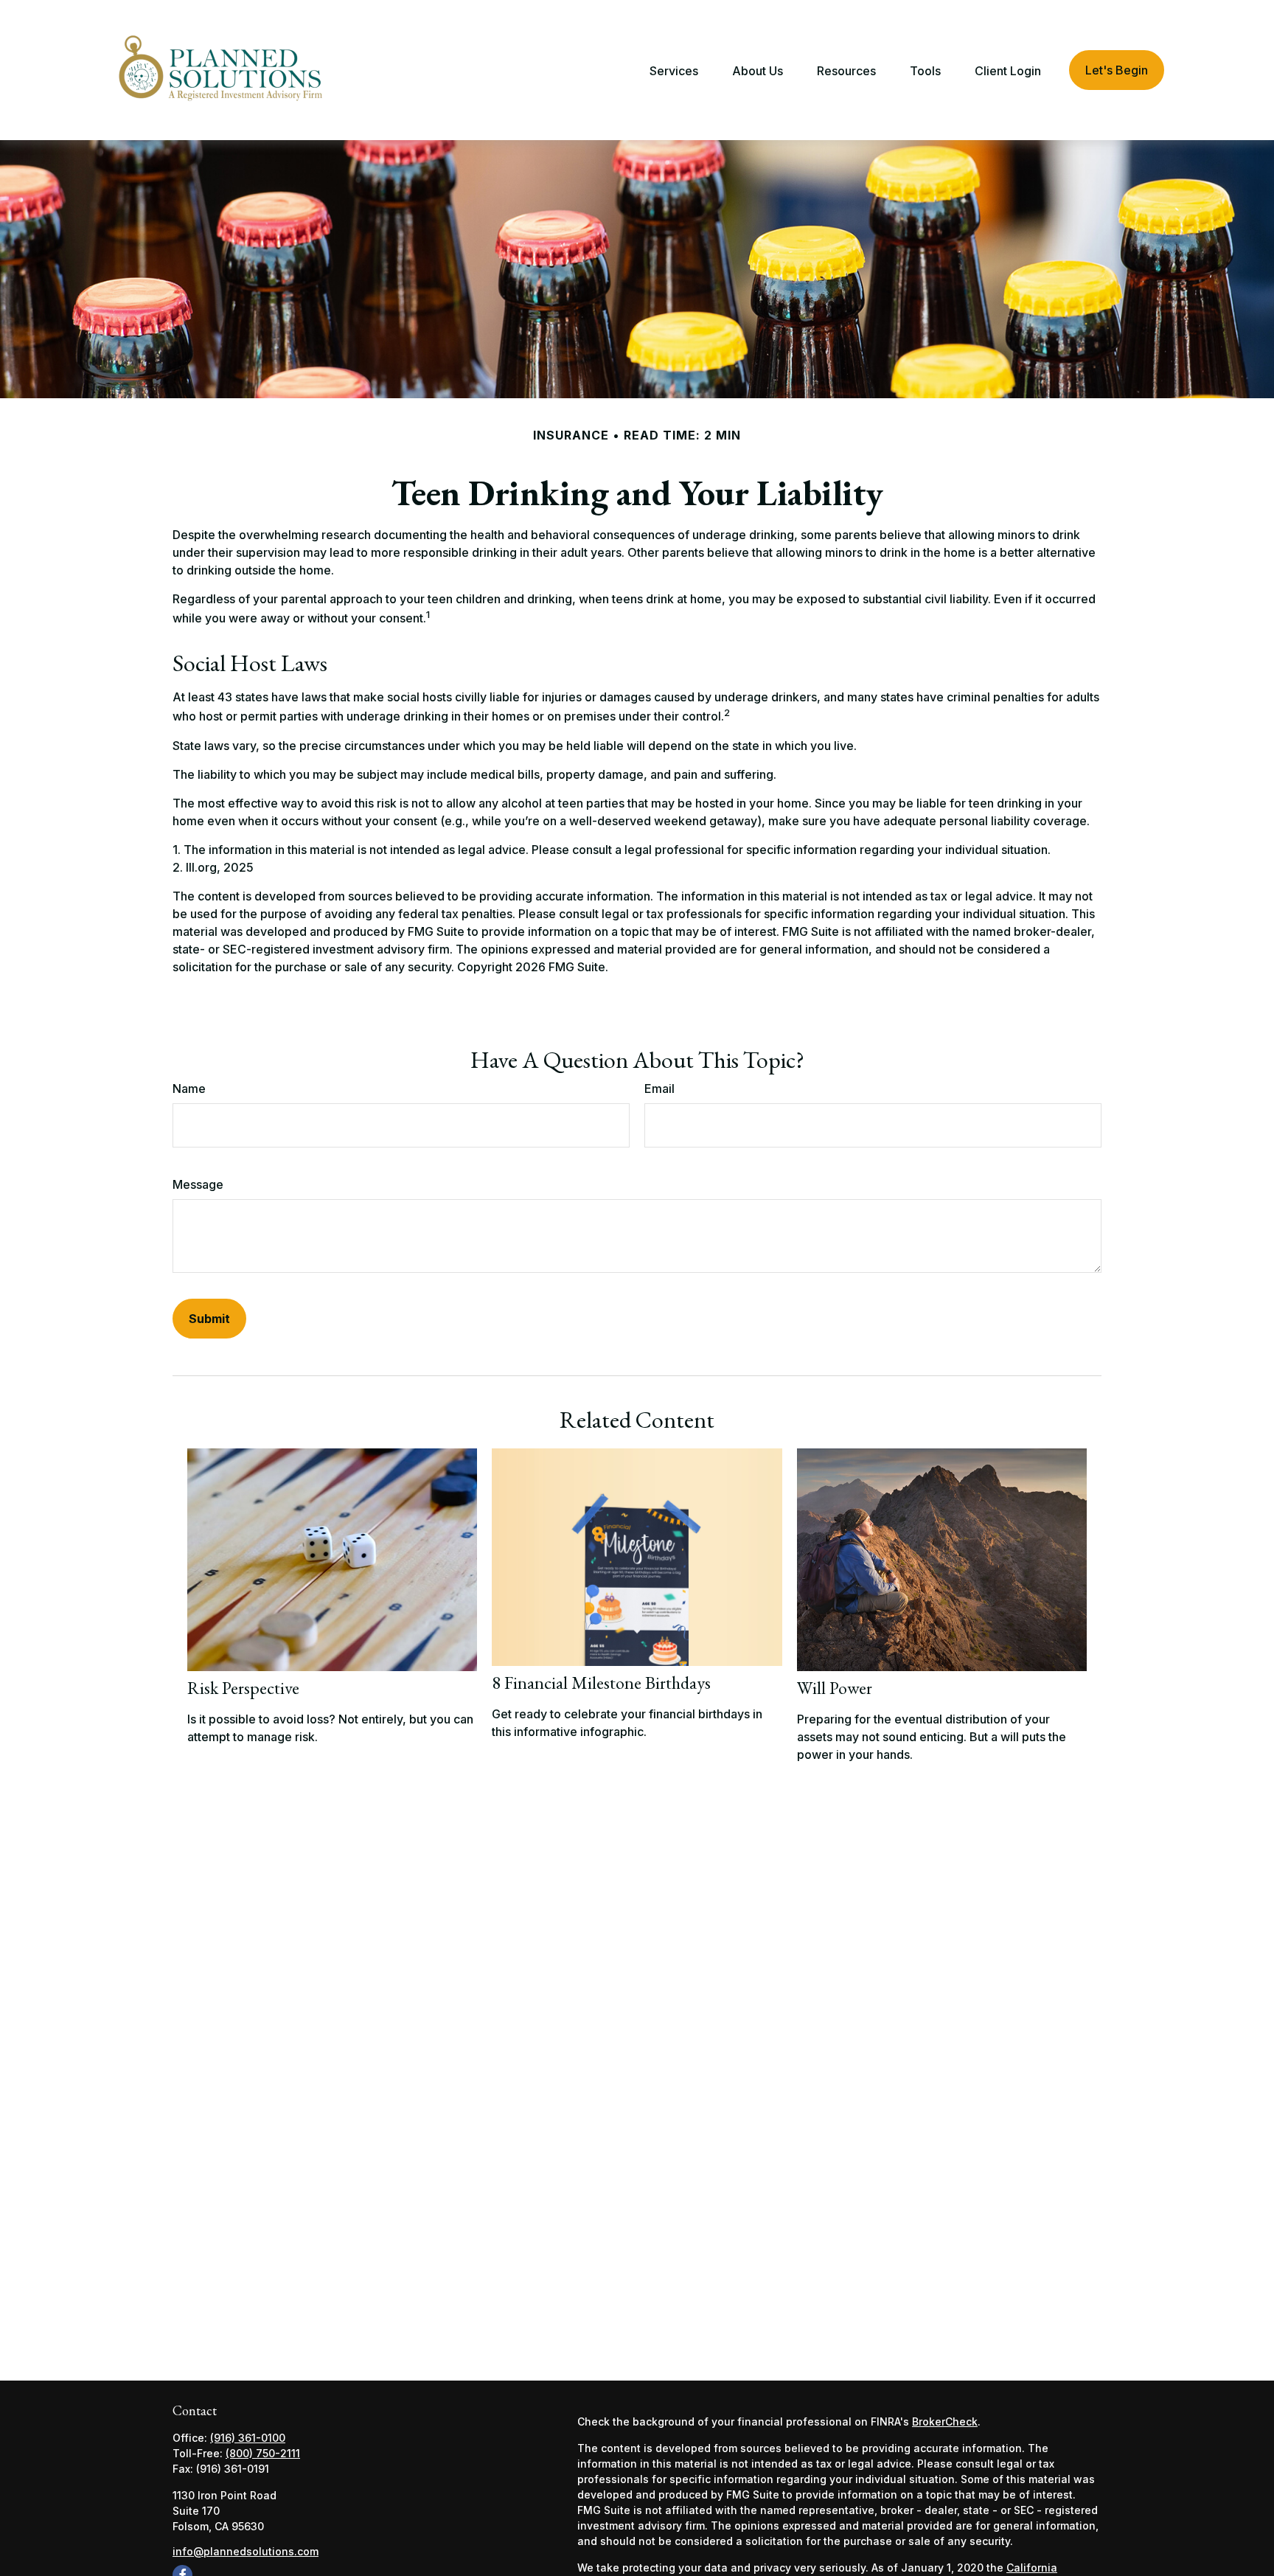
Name (189, 1089)
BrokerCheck (945, 2421)
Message (198, 1184)
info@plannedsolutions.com (246, 2551)
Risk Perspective (243, 1688)
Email (659, 1089)
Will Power (835, 1688)
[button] (674, 70)
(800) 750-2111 (263, 2453)
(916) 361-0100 (248, 2438)
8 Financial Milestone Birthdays (601, 1683)
